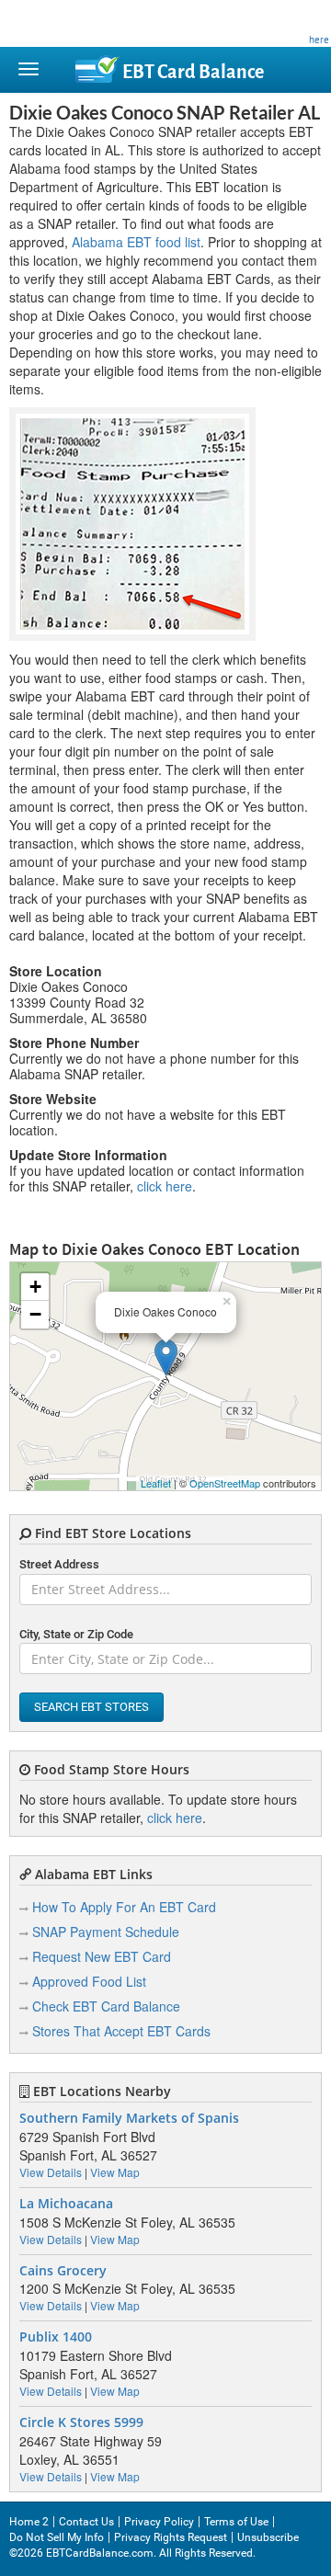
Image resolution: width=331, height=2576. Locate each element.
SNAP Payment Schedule (106, 1932)
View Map (115, 2172)
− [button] (35, 1314)
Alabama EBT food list (136, 242)
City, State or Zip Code (76, 1634)
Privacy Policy (159, 2522)
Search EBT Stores (91, 1707)
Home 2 (29, 2522)
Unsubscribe (268, 2537)
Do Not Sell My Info (57, 2537)
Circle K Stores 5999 (81, 2422)
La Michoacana (66, 2204)
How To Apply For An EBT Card (124, 1907)
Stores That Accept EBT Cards (121, 2031)
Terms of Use (236, 2522)
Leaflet (156, 1483)
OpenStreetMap (225, 1483)
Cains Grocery (63, 2271)
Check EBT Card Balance (106, 2006)
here (319, 40)
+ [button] (35, 1287)
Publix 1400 (56, 2337)
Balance (193, 72)
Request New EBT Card (102, 1956)
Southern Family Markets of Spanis (129, 2118)
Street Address (59, 1564)
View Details (51, 2172)
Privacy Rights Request (171, 2537)
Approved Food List (89, 1981)
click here (165, 1186)
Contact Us (86, 2522)
